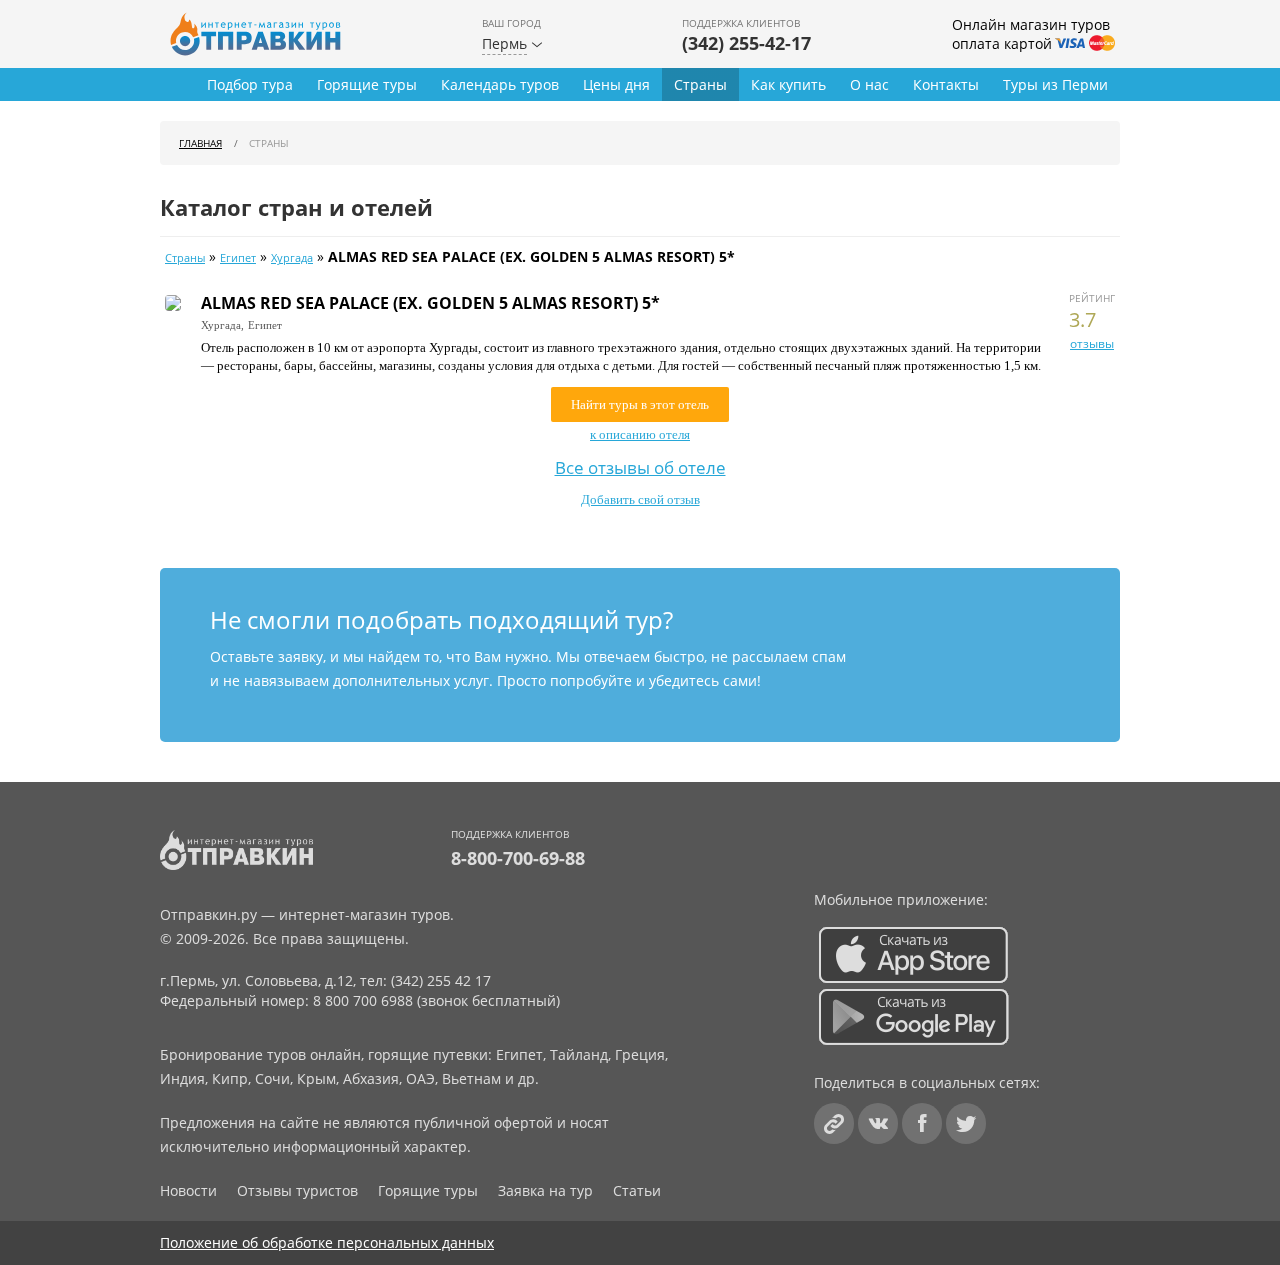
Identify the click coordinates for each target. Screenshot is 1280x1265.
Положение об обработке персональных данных (327, 1242)
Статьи (637, 1190)
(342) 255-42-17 (746, 43)
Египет (238, 258)
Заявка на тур (545, 1190)
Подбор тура (250, 84)
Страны (700, 84)
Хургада (292, 258)
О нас (869, 84)
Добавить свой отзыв (640, 499)
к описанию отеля (640, 434)
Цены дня (616, 84)
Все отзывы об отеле (640, 467)
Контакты (946, 84)
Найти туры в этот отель (640, 404)
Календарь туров (500, 84)
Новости (188, 1190)
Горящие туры (367, 84)
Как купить (788, 84)
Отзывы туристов (297, 1190)
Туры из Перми (1055, 84)
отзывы (1092, 343)
